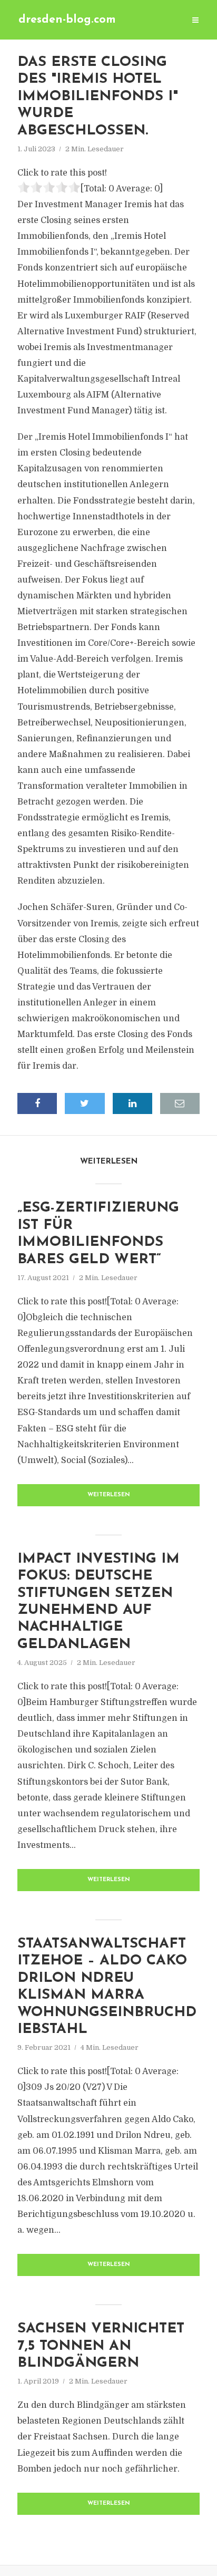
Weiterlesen (109, 1495)
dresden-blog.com (67, 20)
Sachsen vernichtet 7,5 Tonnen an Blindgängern (101, 2346)
